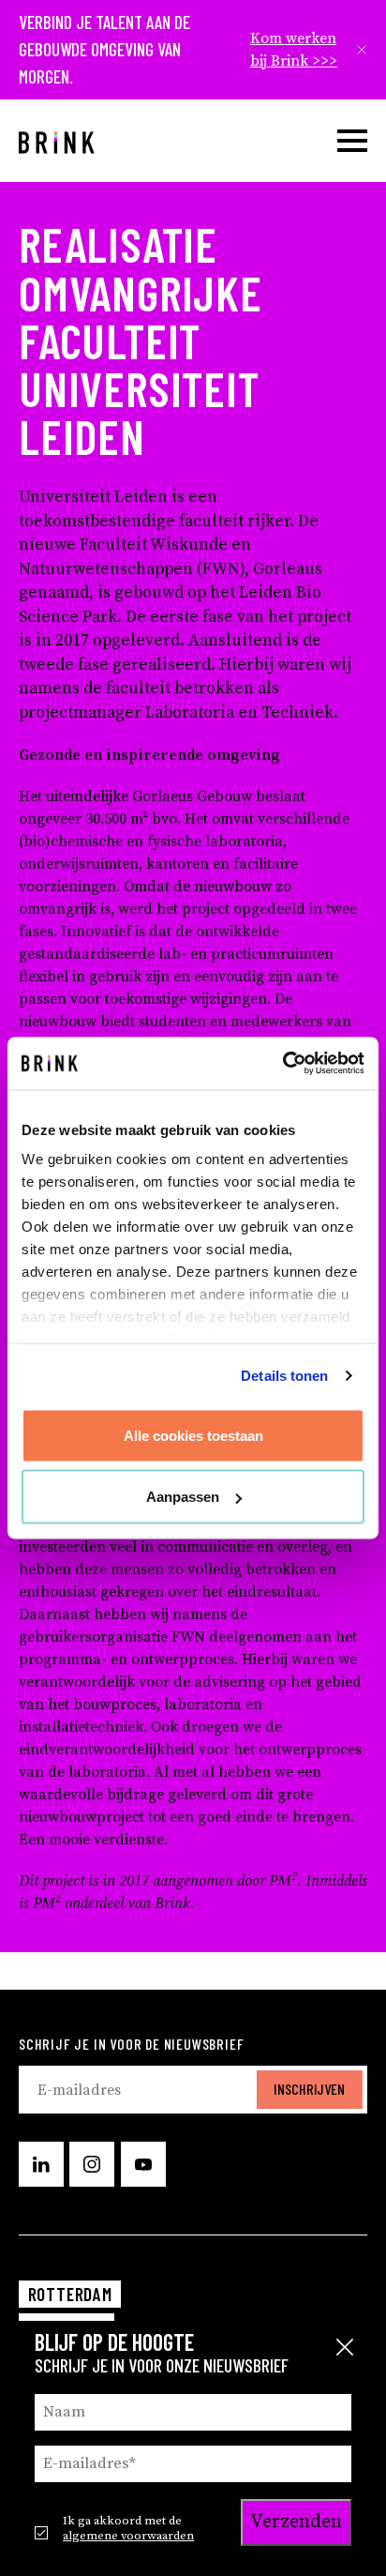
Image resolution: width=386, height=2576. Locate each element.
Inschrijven (309, 2089)
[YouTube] (143, 2164)
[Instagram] (92, 2164)
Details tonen (284, 1376)
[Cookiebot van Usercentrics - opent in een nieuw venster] (282, 1064)
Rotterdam (70, 2294)
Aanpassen (183, 1497)
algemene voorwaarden (128, 2536)
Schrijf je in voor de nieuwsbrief (131, 2044)
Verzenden (296, 2522)
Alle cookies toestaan (193, 1435)
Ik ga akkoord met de (128, 2528)
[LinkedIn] (41, 2164)
